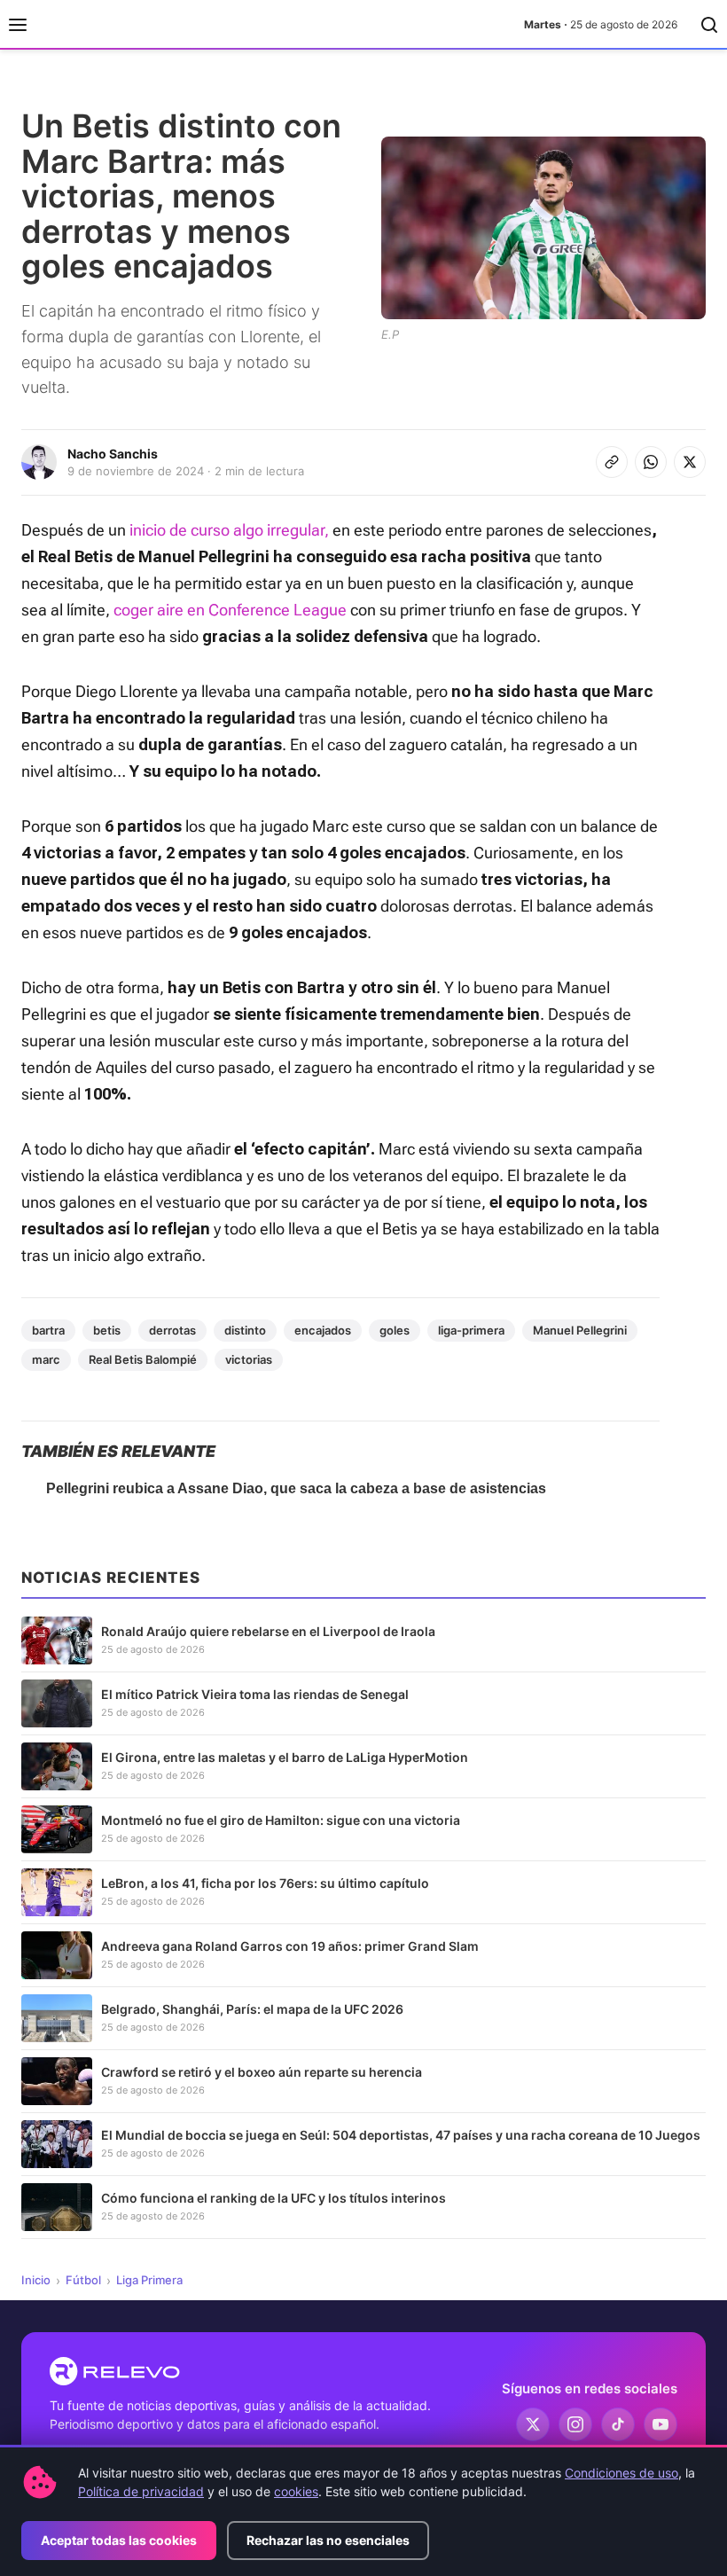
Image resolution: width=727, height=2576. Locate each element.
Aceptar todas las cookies (119, 2540)
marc (46, 1359)
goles (395, 1330)
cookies (296, 2491)
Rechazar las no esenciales (328, 2540)
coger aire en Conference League (228, 610)
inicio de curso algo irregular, (229, 530)
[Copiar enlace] (612, 462)
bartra (48, 1330)
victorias (249, 1359)
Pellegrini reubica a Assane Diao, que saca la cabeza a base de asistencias (296, 1488)
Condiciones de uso (621, 2473)
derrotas (172, 1330)
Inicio (36, 2280)
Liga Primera (149, 2280)
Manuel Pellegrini (580, 1330)
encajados (323, 1330)
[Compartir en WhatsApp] (651, 462)
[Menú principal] (18, 25)
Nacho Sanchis (113, 454)
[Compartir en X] (690, 462)
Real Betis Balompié (143, 1359)
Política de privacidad (141, 2491)
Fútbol (83, 2280)
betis (107, 1330)
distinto (245, 1330)
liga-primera (471, 1330)
